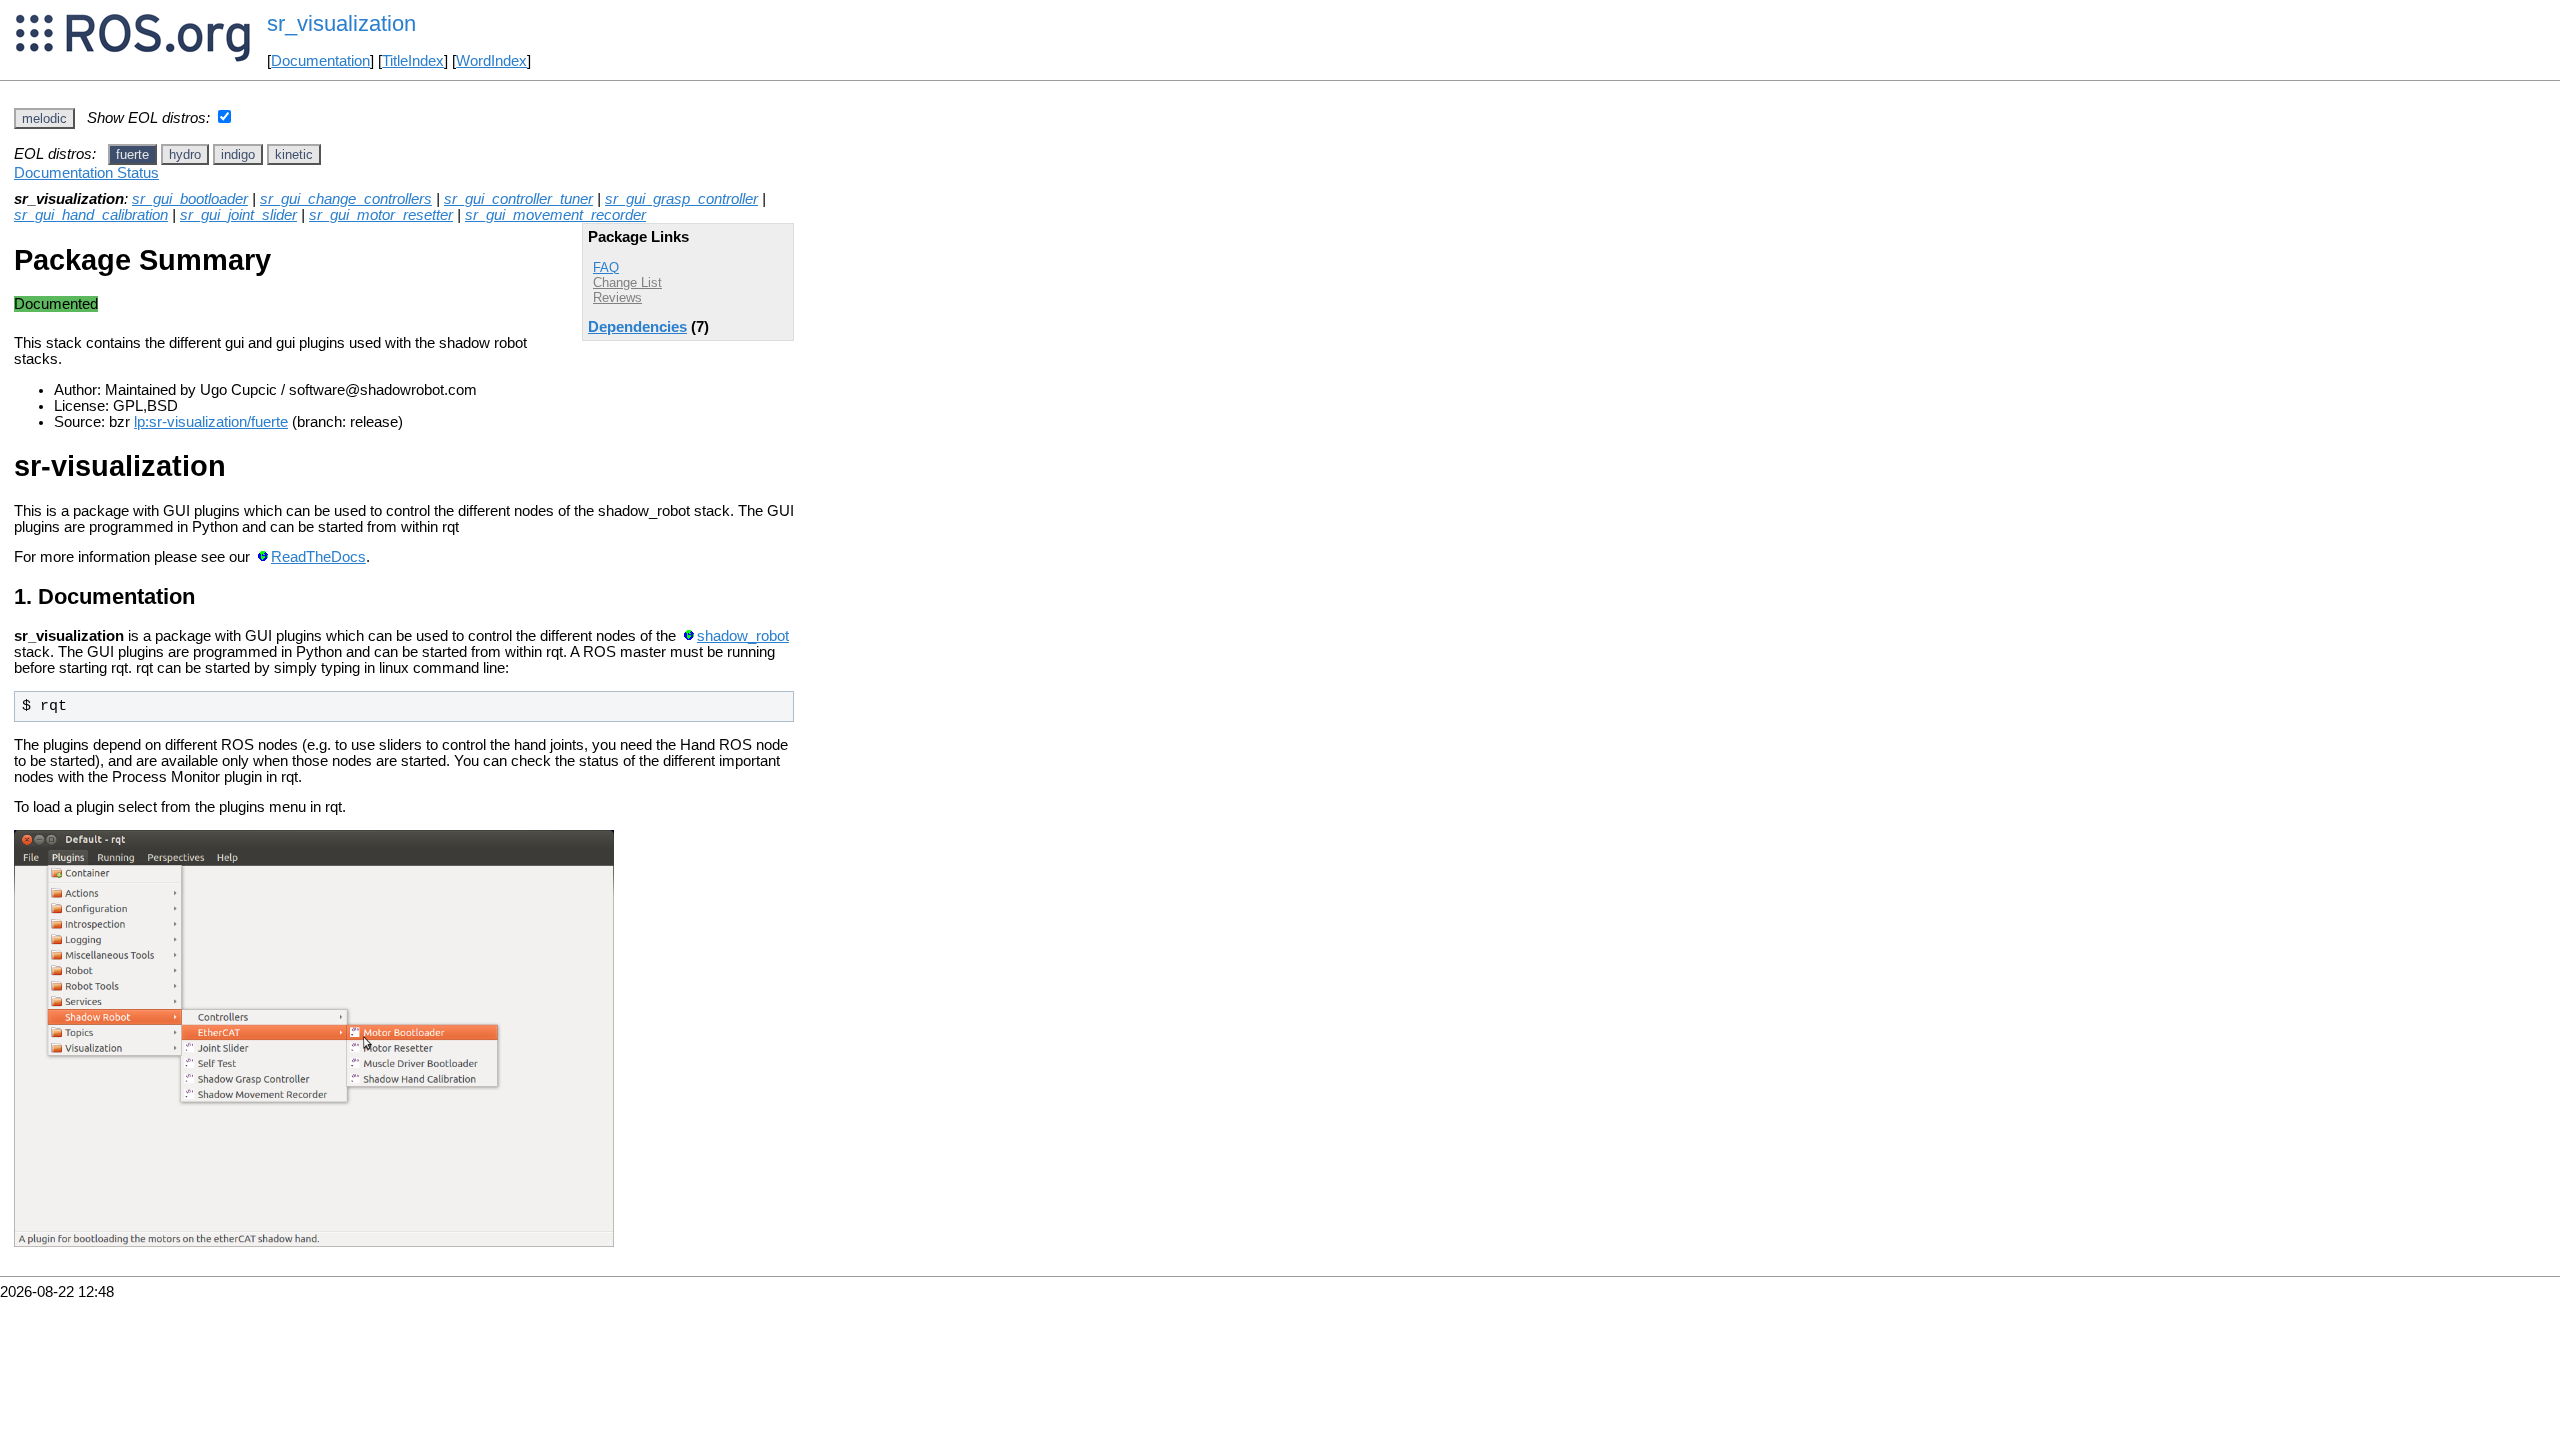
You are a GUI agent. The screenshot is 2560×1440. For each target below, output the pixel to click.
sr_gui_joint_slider (238, 215)
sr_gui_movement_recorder (555, 215)
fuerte (132, 154)
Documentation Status (86, 173)
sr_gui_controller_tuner (518, 199)
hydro (185, 154)
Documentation (320, 61)
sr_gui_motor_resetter (381, 215)
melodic (44, 118)
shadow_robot (743, 636)
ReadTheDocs (318, 557)
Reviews (617, 297)
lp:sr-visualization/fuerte (211, 422)
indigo (238, 154)
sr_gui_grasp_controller (681, 199)
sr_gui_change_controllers (346, 199)
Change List (627, 282)
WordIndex (491, 61)
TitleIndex (413, 61)
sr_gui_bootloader (190, 199)
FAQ (606, 267)
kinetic (294, 154)
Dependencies (637, 327)
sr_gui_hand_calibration (91, 215)
